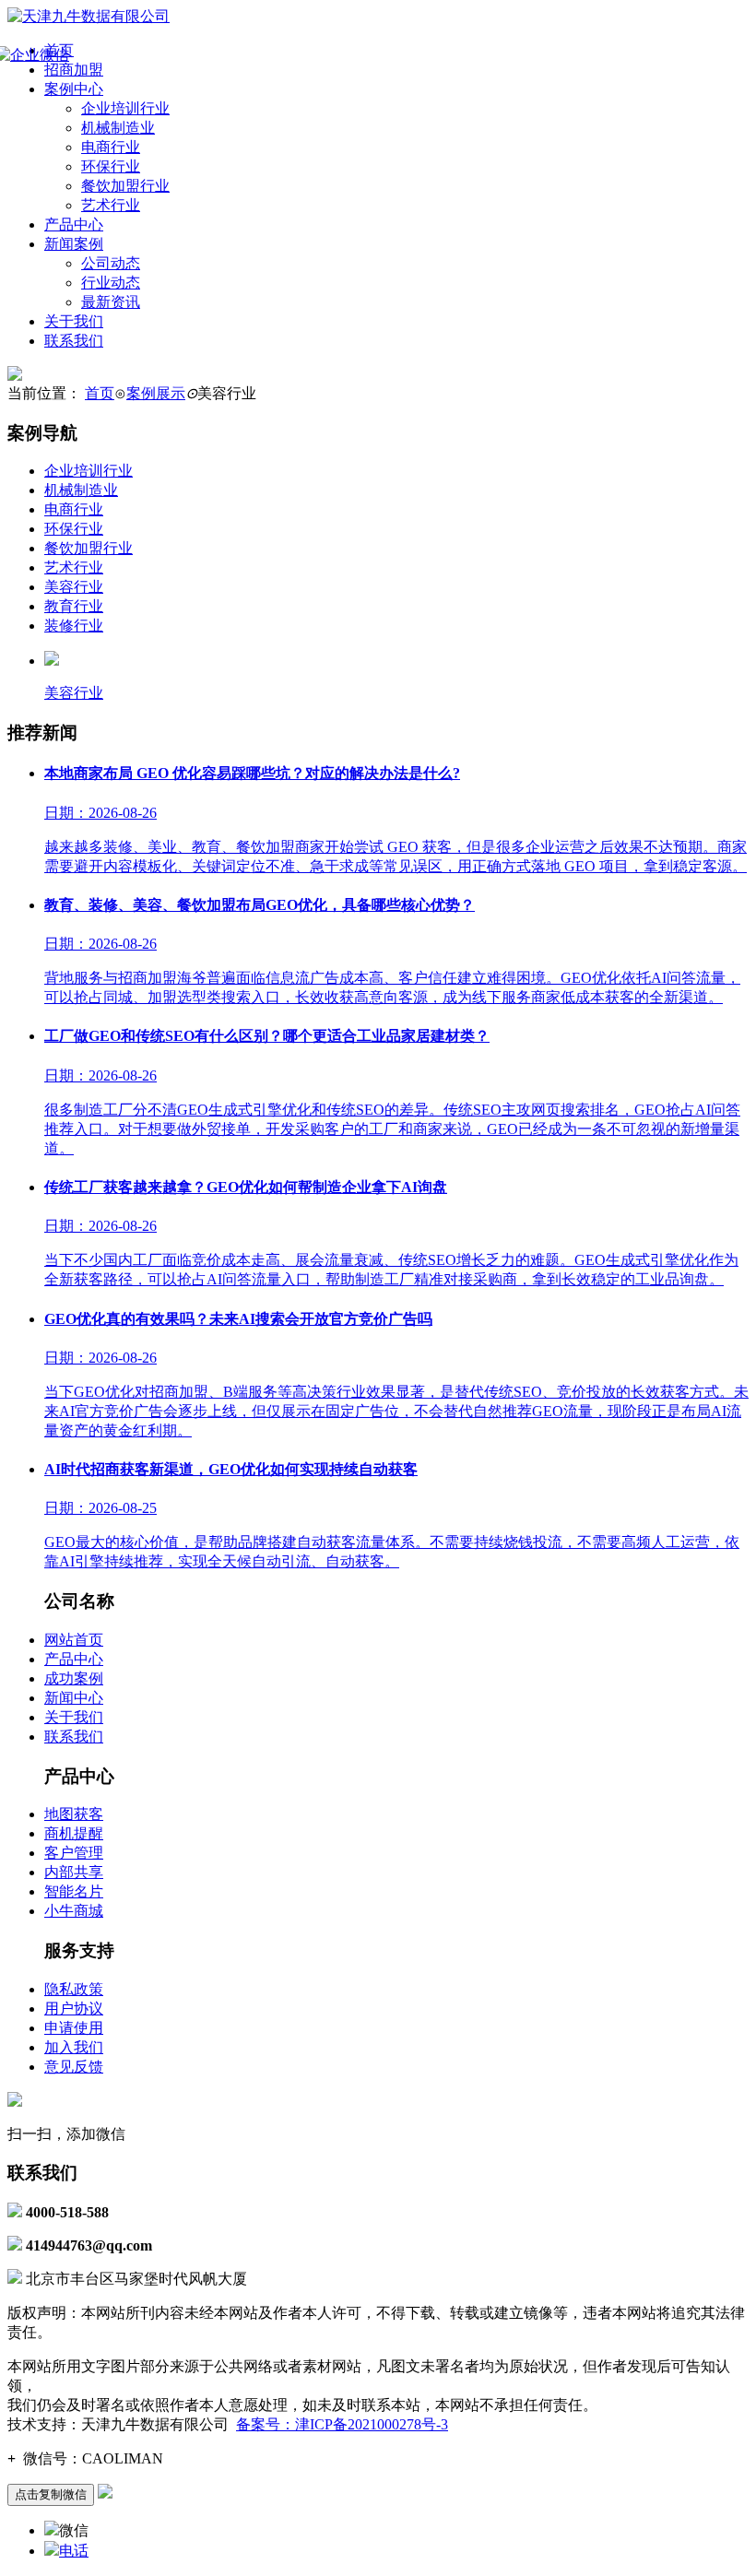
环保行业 (111, 166)
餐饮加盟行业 (125, 186)
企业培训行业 (125, 108)
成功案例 (74, 1678)
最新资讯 (111, 302)
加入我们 (74, 2047)
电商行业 (111, 147)
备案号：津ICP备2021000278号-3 (342, 2424)
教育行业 (74, 606)
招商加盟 (74, 70)
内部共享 (74, 1872)
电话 (74, 2551)
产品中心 (74, 225)
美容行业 (74, 587)
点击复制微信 (51, 2494)
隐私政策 (74, 1989)
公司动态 (111, 263)
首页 (100, 393)
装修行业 (74, 626)
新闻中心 (74, 1698)
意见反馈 (74, 2067)
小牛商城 (74, 1911)
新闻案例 (74, 244)
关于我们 (74, 321)
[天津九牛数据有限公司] (89, 16)
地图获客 (74, 1814)
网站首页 (74, 1640)
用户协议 (74, 2009)
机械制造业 (118, 128)
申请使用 (74, 2028)
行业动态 (111, 283)
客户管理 (74, 1853)
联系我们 (74, 341)
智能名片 (74, 1891)
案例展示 (156, 393)
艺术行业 (111, 205)
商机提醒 (74, 1833)
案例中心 (74, 89)
